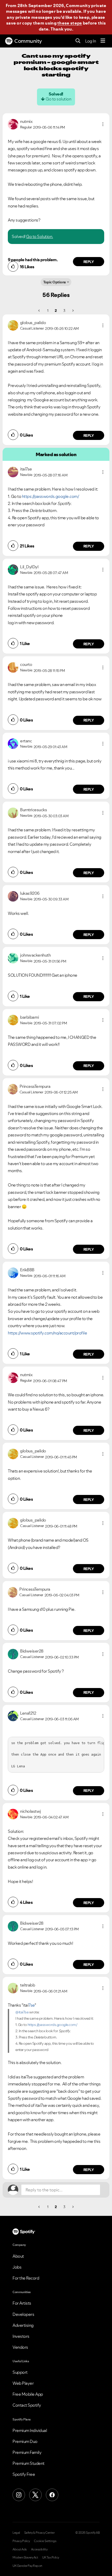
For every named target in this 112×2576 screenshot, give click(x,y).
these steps (70, 23)
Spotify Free (24, 2474)
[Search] (78, 41)
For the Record (26, 2278)
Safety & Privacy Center (39, 2533)
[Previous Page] (39, 311)
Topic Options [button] (55, 282)
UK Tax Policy (51, 2557)
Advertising (23, 2325)
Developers (23, 2314)
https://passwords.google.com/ (51, 496)
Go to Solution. (40, 236)
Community (28, 41)
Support (20, 2372)
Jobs (17, 2267)
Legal (16, 2533)
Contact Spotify (27, 2405)
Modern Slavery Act (25, 2557)
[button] (103, 124)
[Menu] (103, 41)
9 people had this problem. (33, 260)
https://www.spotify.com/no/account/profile (47, 1333)
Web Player (23, 2383)
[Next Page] (73, 311)
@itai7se (22, 2012)
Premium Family (27, 2452)
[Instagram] (19, 2495)
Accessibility (39, 2549)
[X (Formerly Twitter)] (35, 2495)
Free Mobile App (28, 2394)
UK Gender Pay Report (27, 2566)
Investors (21, 2336)
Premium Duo (25, 2441)
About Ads (20, 2549)
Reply (89, 262)
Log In (91, 41)
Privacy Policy (21, 2541)
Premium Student (29, 2463)
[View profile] (13, 124)
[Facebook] (52, 2495)
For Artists (22, 2303)
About (18, 2256)
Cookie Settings (45, 2541)
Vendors (20, 2347)
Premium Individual (30, 2430)
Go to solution (58, 99)
